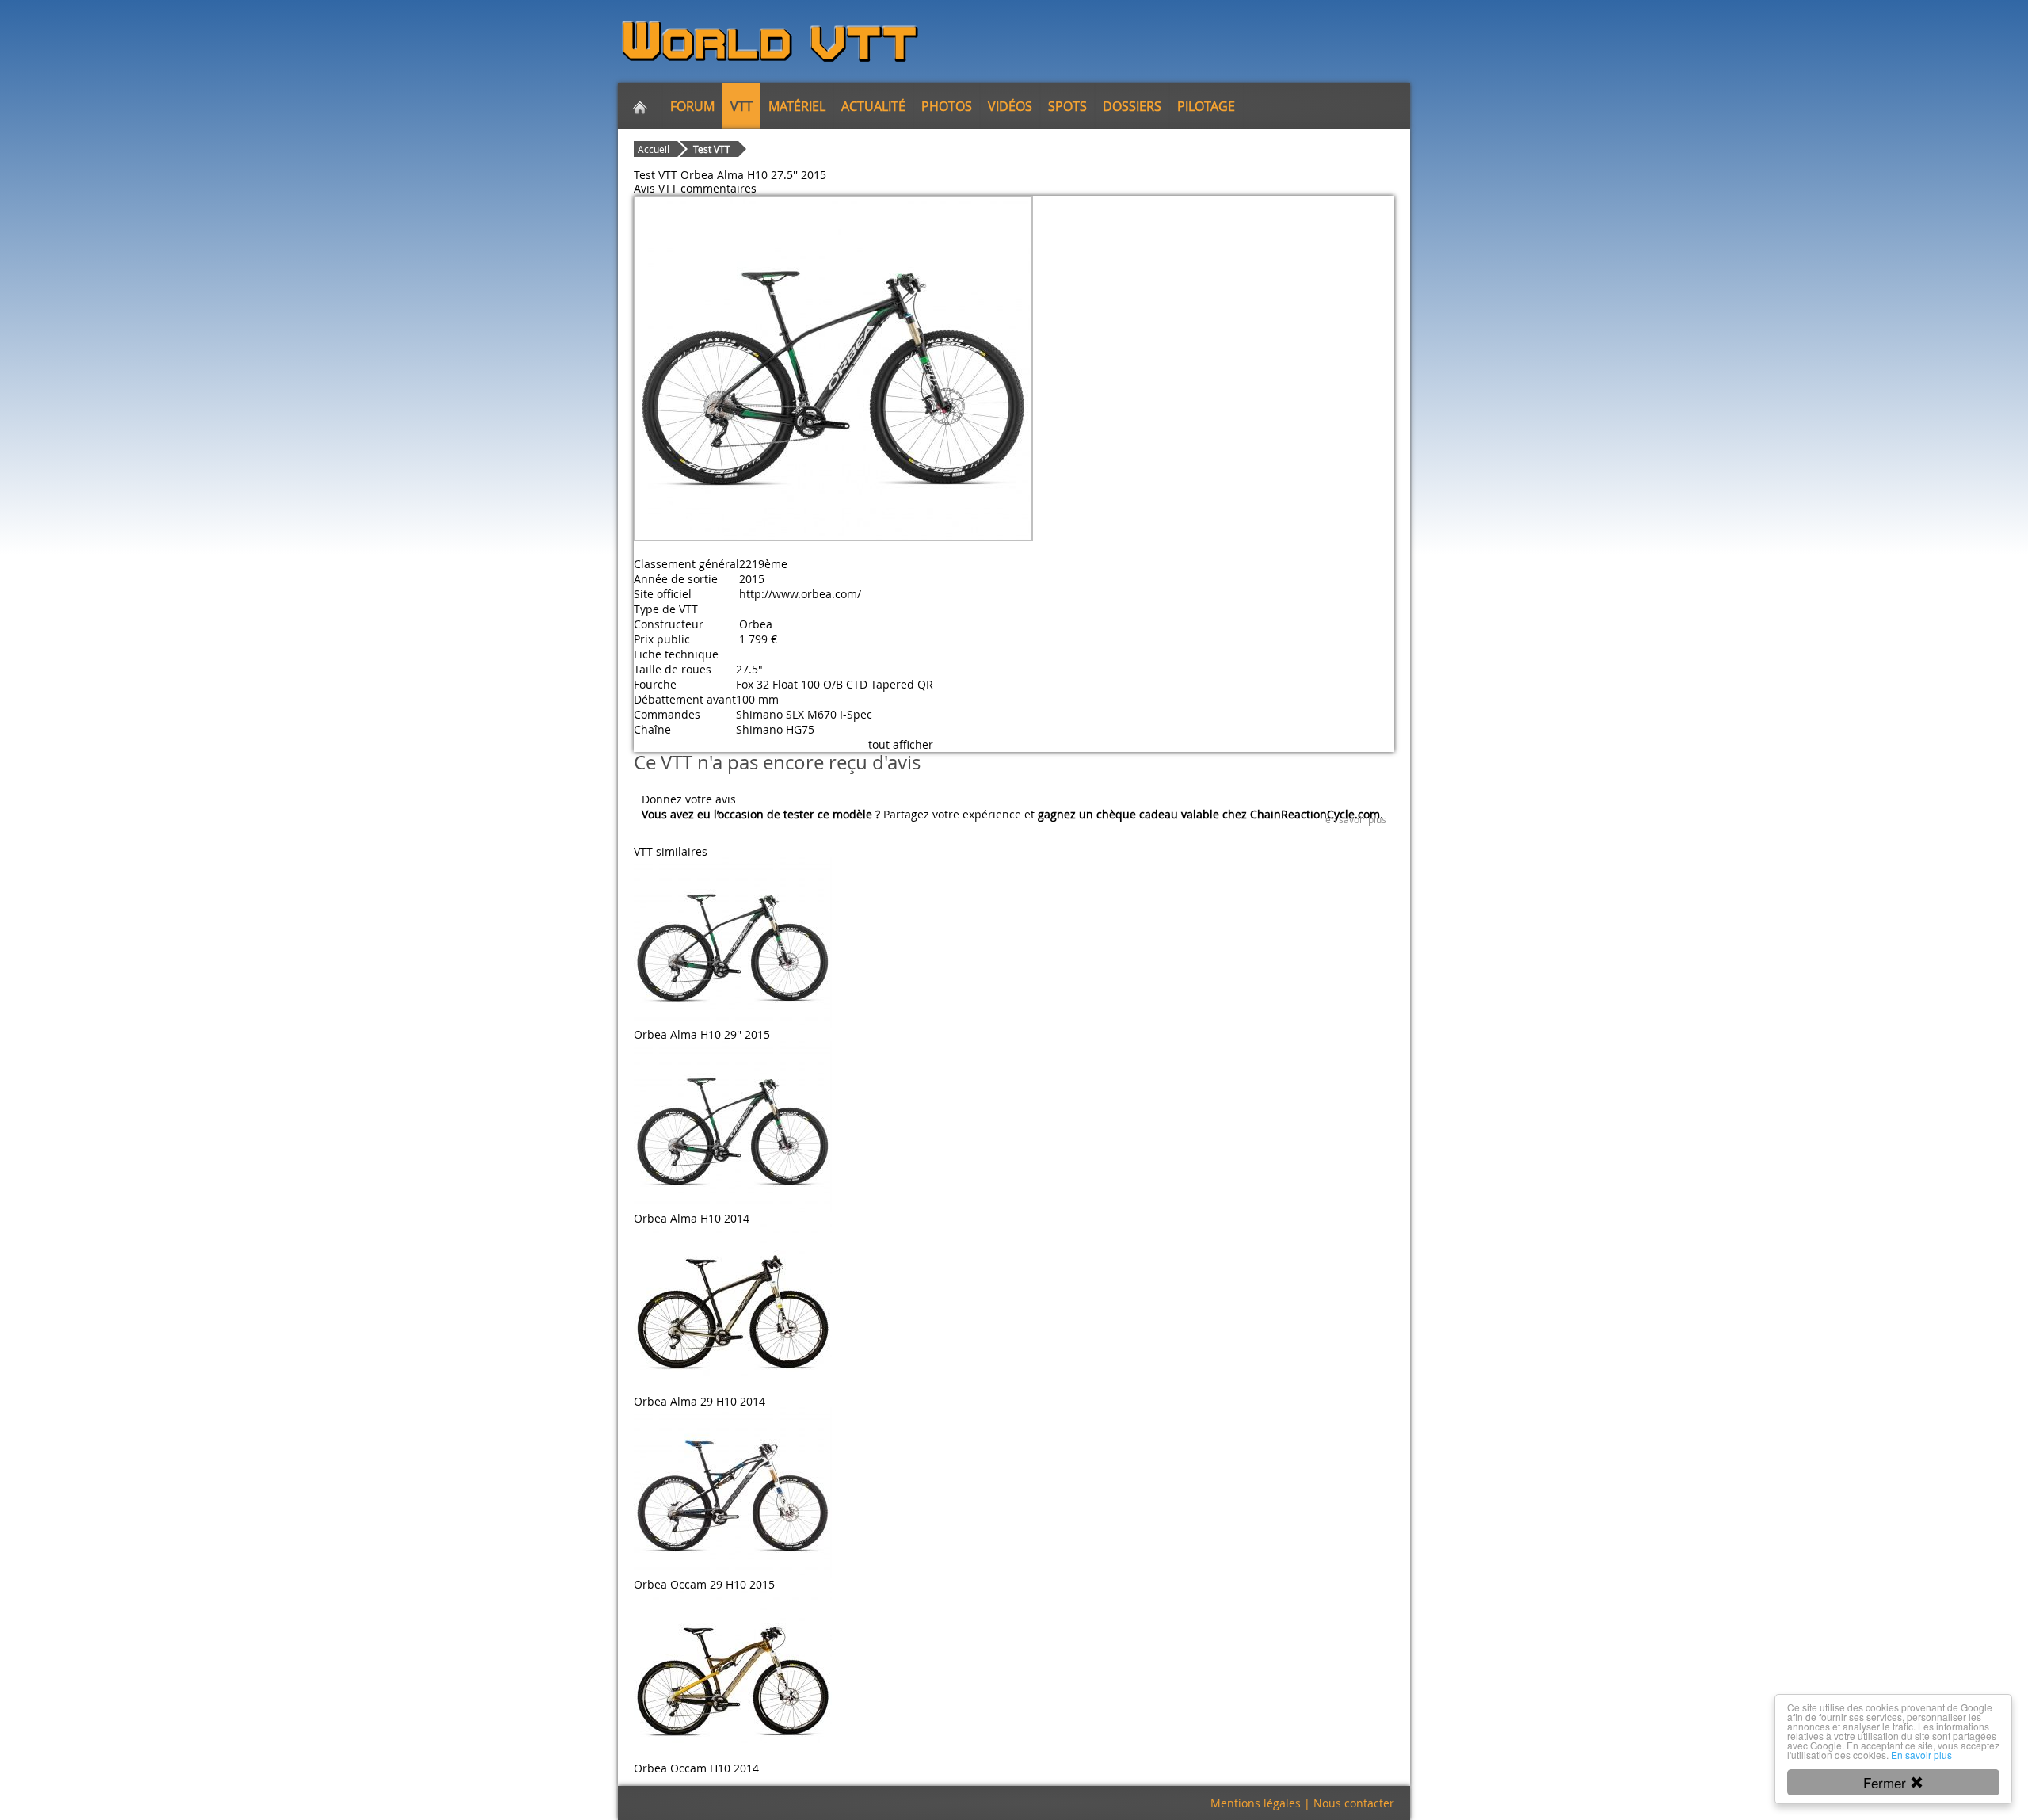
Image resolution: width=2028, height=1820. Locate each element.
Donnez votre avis (689, 799)
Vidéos (1010, 106)
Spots (1067, 106)
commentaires (719, 188)
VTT (741, 106)
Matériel (797, 106)
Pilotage (1206, 106)
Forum (692, 106)
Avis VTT (656, 188)
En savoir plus (1921, 1755)
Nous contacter (1354, 1803)
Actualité (873, 106)
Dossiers (1132, 106)
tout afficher (901, 744)
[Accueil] (640, 106)
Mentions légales (1256, 1803)
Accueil (654, 149)
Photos (947, 106)
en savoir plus (1356, 819)
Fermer (1887, 1782)
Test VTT (712, 149)
